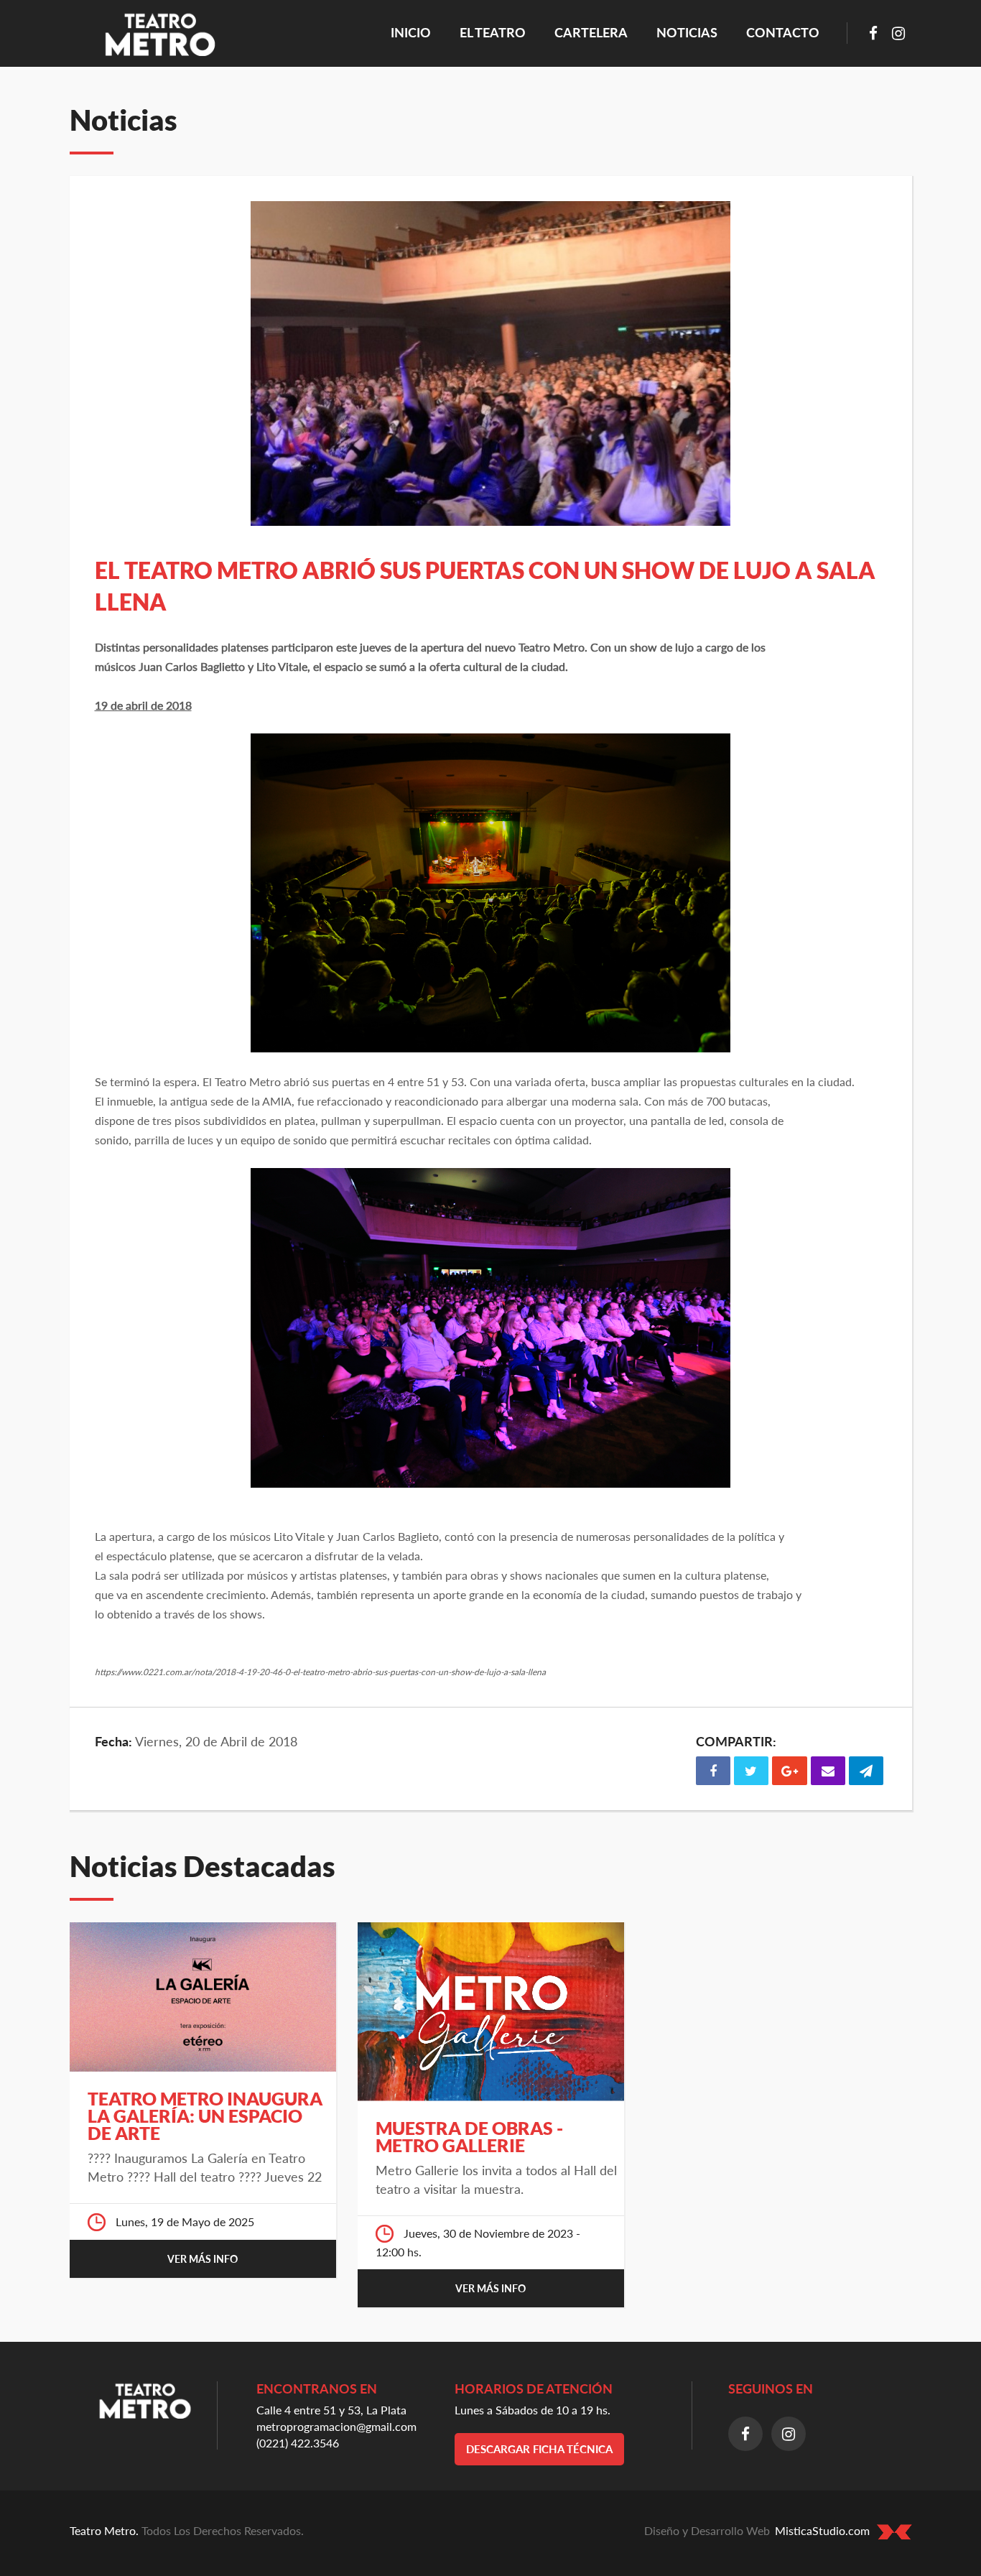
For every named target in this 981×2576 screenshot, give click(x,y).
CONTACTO (783, 32)
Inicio (416, 32)
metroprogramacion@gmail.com (336, 2426)
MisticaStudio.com (822, 2530)
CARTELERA (591, 32)
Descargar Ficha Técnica (539, 2449)
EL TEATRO (493, 32)
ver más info (203, 2259)
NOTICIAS (687, 32)
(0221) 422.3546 (298, 2443)
